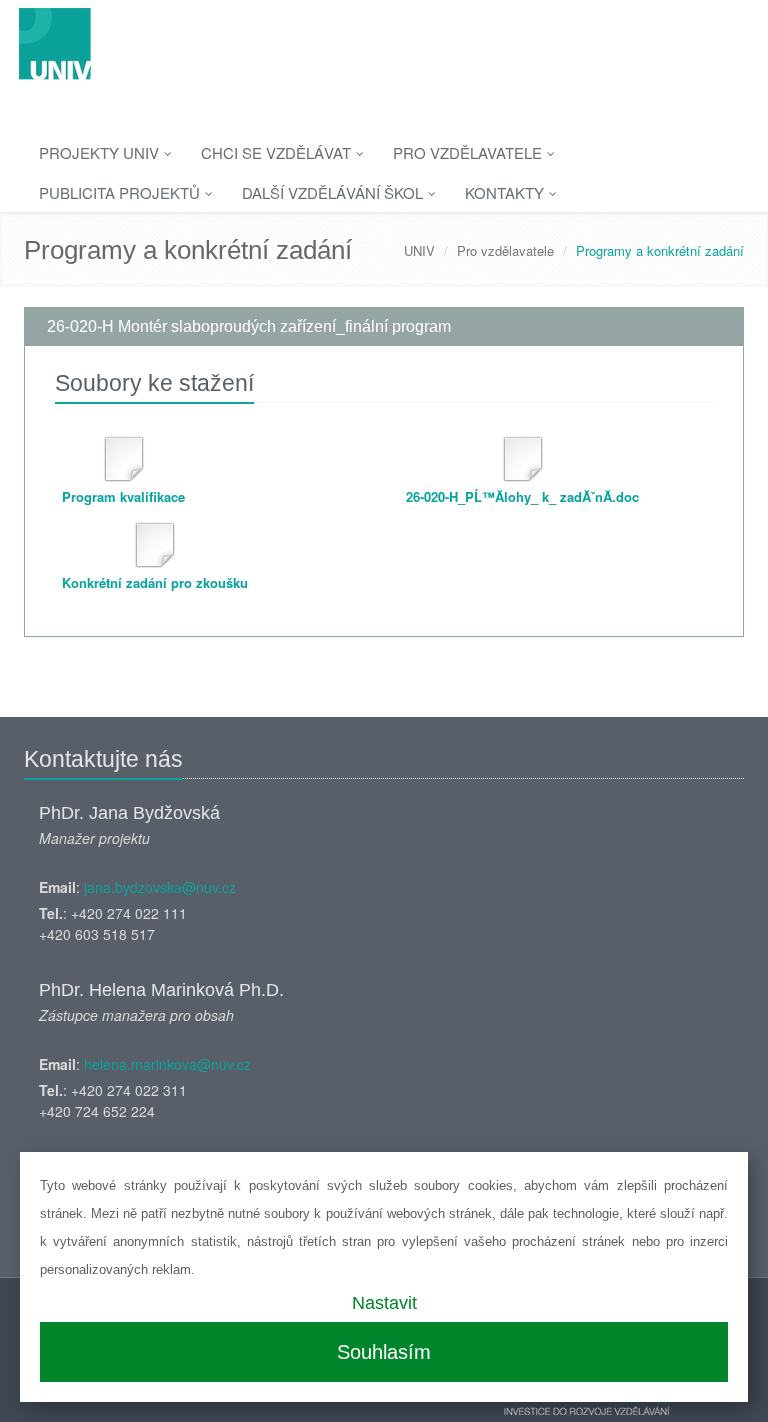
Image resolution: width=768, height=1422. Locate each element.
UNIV (419, 250)
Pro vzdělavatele (469, 152)
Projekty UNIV (101, 152)
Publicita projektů (121, 192)
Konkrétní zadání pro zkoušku (155, 582)
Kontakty (506, 192)
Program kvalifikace (123, 496)
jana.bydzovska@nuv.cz (160, 887)
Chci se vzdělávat (278, 152)
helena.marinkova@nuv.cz (167, 1064)
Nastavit (384, 1303)
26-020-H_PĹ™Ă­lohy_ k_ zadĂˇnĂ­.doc (522, 496)
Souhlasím (384, 1352)
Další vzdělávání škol (334, 192)
